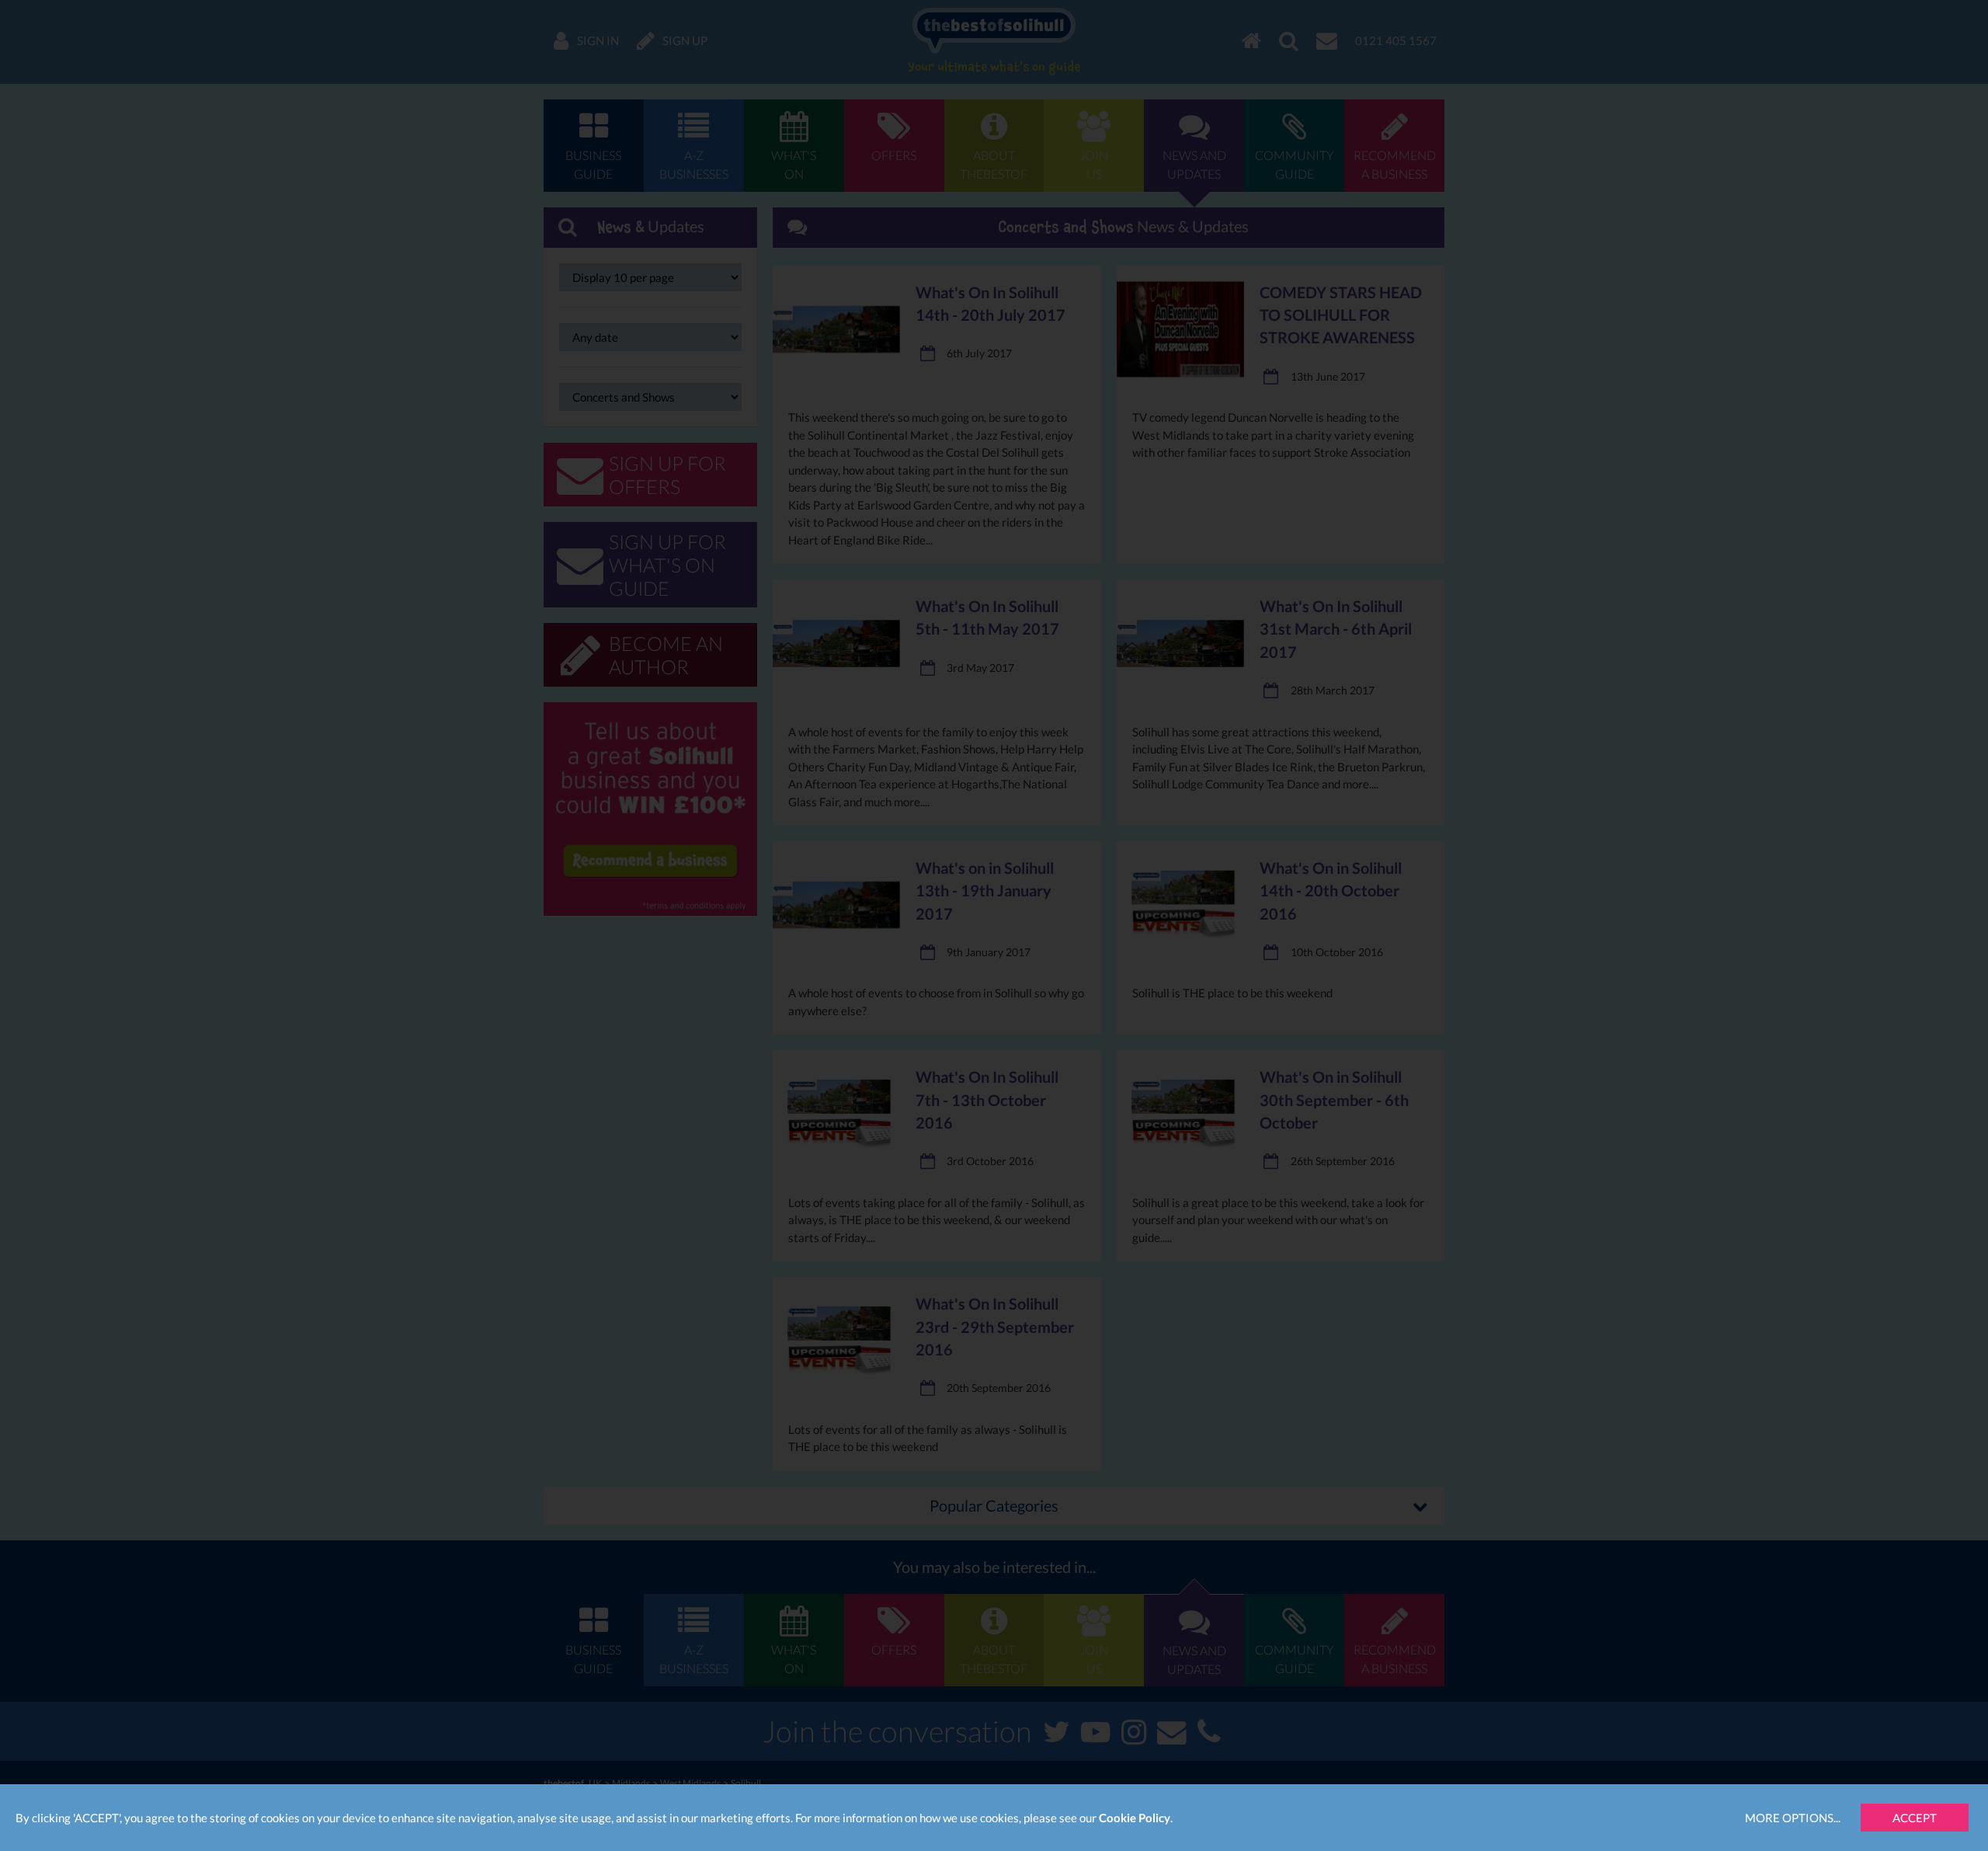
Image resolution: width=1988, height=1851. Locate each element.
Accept (1915, 1818)
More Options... (1793, 1818)
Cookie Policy (1135, 1818)
